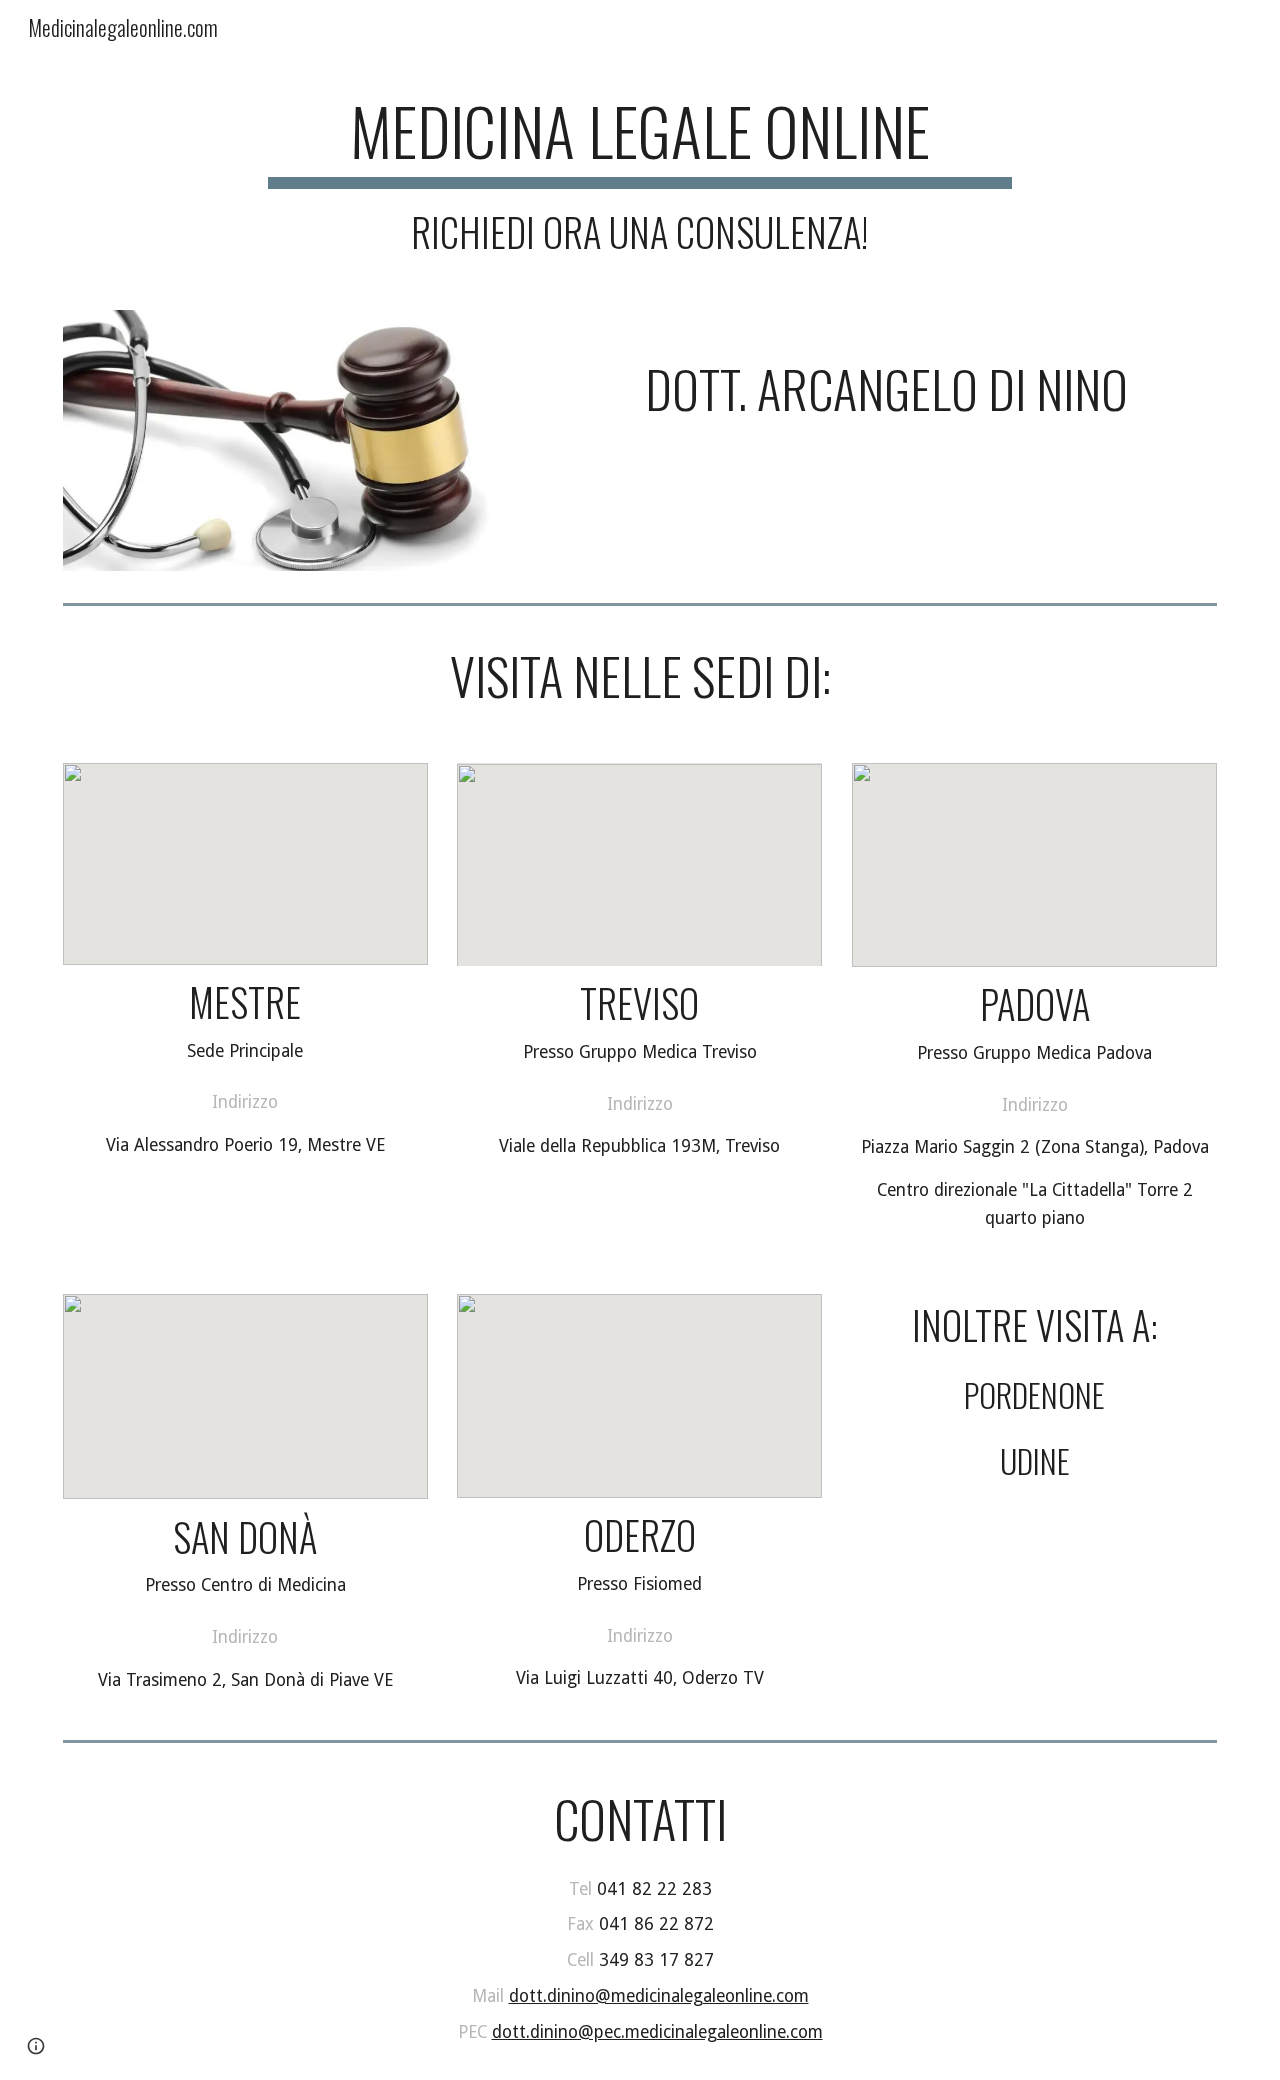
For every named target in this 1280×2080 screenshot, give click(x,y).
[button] (36, 2046)
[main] (640, 173)
